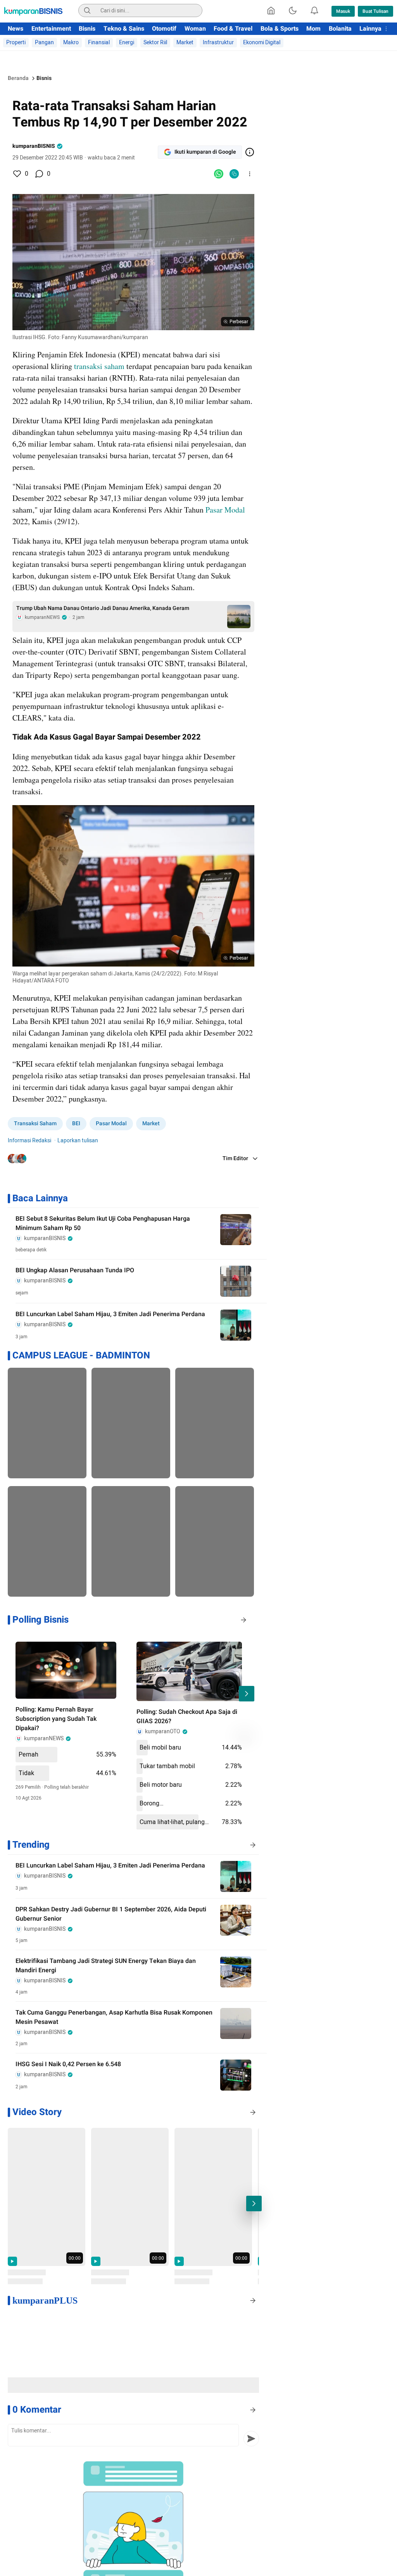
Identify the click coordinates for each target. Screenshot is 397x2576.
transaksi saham (99, 366)
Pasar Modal (225, 510)
